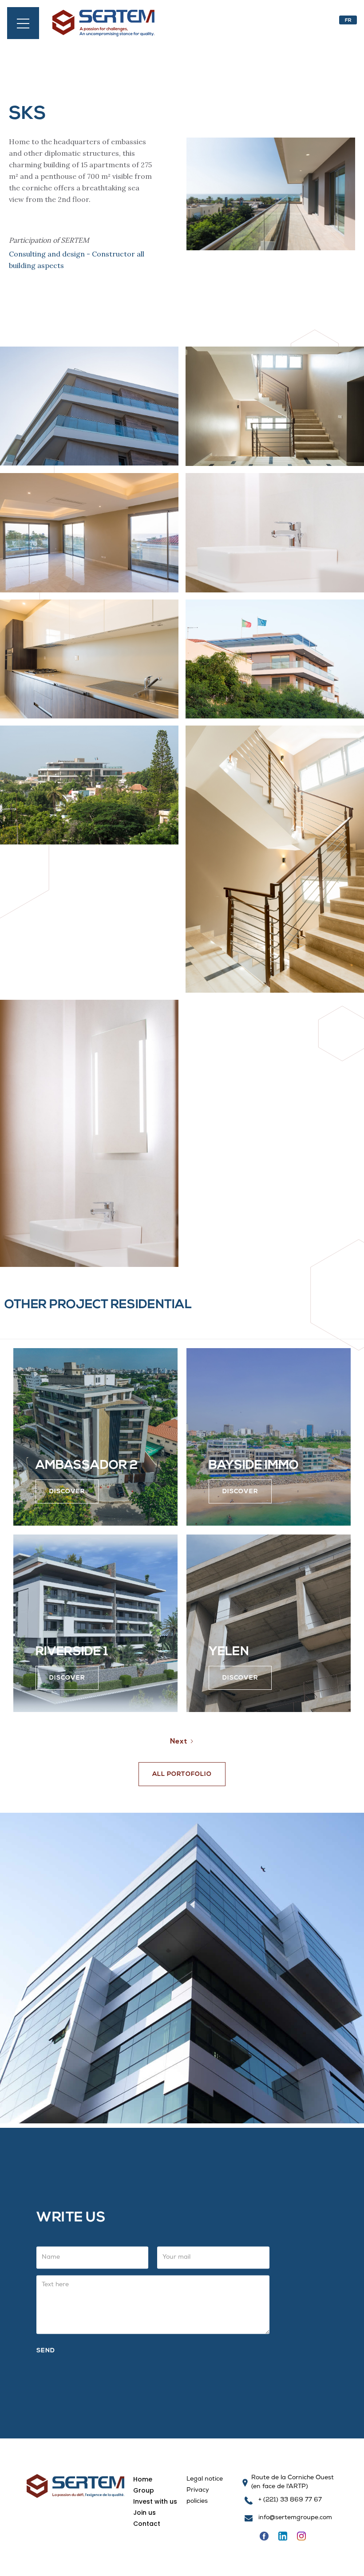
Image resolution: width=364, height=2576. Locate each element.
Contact (147, 2524)
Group (144, 2490)
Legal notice (205, 2479)
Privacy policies (198, 2496)
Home (143, 2479)
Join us (144, 2513)
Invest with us (155, 2501)
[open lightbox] (89, 406)
